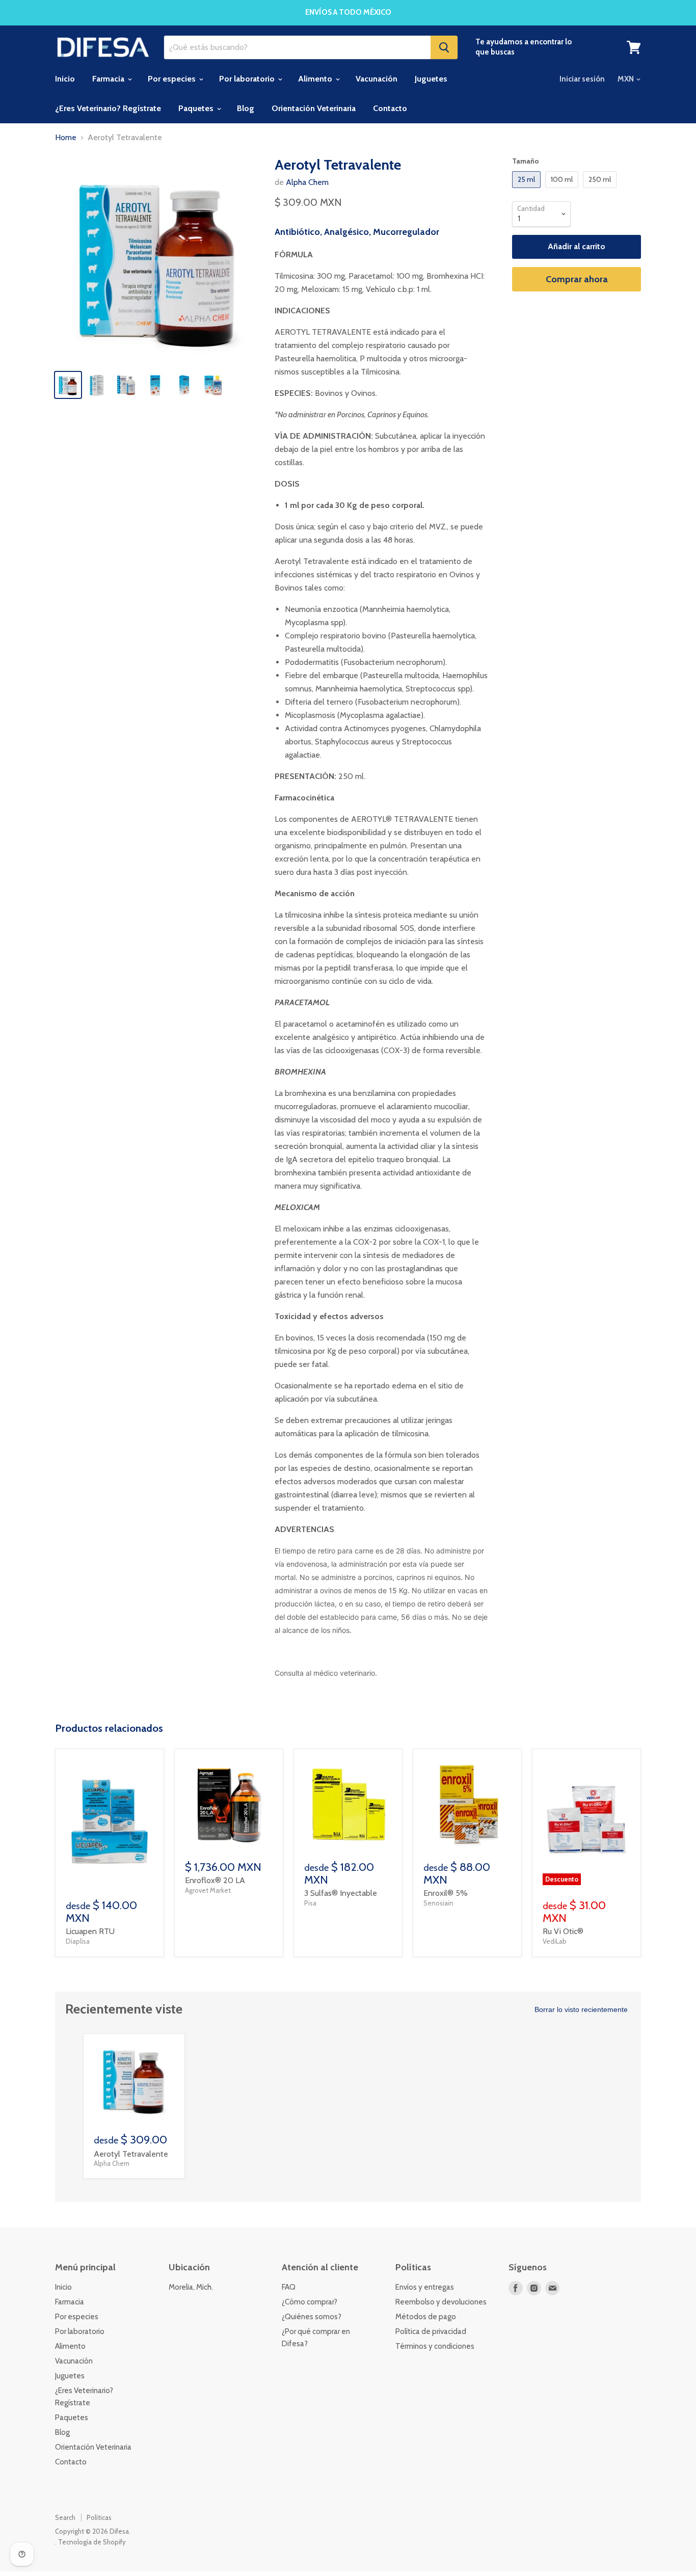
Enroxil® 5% (446, 1893)
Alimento (316, 79)
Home (66, 138)
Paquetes (197, 108)
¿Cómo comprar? (310, 2302)
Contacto (390, 108)
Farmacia (109, 79)
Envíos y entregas (425, 2287)
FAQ (289, 2287)
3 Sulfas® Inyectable (341, 1893)
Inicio (65, 79)
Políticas (99, 2517)
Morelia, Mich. (191, 2287)
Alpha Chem (307, 182)
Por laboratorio (248, 79)
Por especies (173, 79)
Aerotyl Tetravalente (131, 2154)
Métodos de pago (426, 2317)
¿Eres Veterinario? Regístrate (108, 108)
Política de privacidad (431, 2331)
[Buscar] (444, 47)
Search (65, 2517)
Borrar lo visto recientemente (581, 2009)
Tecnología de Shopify (92, 2542)
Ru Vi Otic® (563, 1931)
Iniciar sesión (582, 79)
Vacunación (377, 79)
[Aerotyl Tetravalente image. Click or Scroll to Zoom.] (158, 259)
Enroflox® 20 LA (215, 1880)
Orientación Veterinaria (314, 108)
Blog (246, 108)
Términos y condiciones (435, 2346)
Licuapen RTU (90, 1931)
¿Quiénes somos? (312, 2317)
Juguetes (431, 79)
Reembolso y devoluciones (441, 2302)
